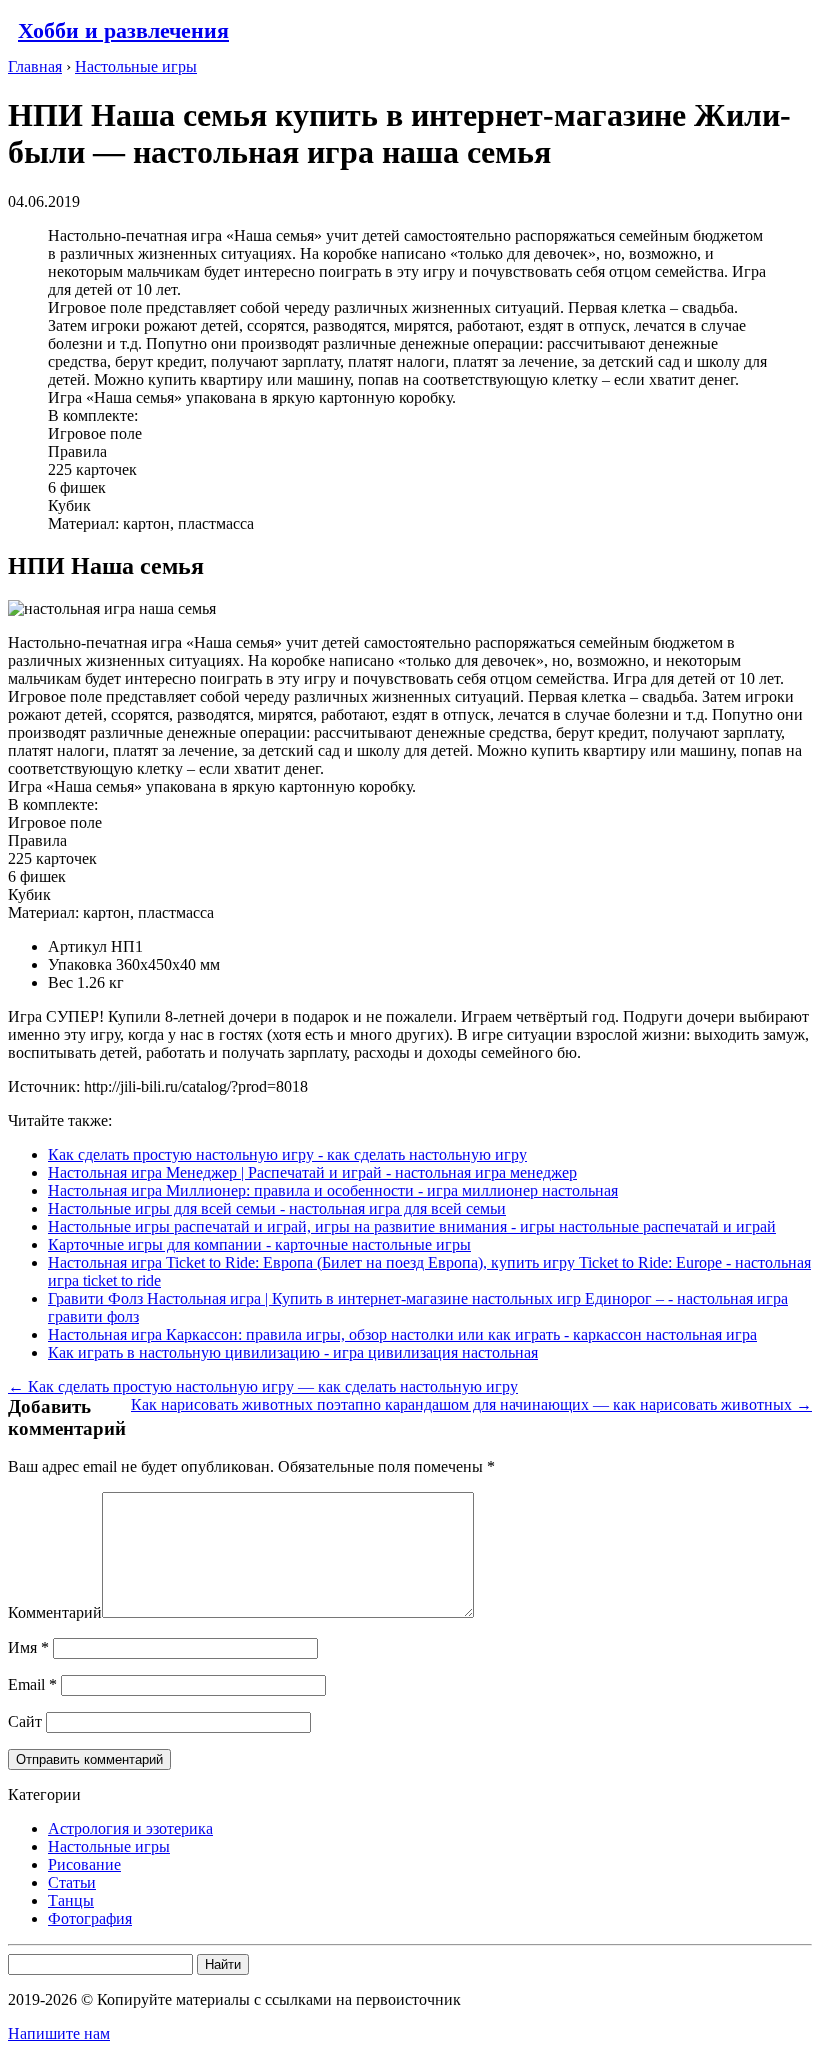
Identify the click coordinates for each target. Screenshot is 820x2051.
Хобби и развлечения (123, 30)
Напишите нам (59, 2033)
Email (32, 1684)
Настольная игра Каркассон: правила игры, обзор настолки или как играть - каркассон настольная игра (402, 1334)
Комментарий (55, 1612)
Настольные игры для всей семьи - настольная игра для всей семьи (277, 1208)
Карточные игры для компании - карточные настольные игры (259, 1244)
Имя (28, 1647)
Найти (223, 1964)
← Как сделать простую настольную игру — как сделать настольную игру (263, 1386)
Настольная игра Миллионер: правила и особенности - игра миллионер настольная (333, 1190)
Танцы (71, 1900)
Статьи (72, 1882)
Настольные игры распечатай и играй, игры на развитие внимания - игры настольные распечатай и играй (412, 1226)
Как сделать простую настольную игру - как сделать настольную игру (287, 1154)
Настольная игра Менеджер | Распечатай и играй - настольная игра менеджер (312, 1172)
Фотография (90, 1918)
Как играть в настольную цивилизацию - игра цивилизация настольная (293, 1352)
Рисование (84, 1864)
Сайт (25, 1721)
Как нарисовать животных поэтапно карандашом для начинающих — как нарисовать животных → (471, 1404)
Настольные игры (109, 1846)
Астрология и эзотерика (130, 1828)
